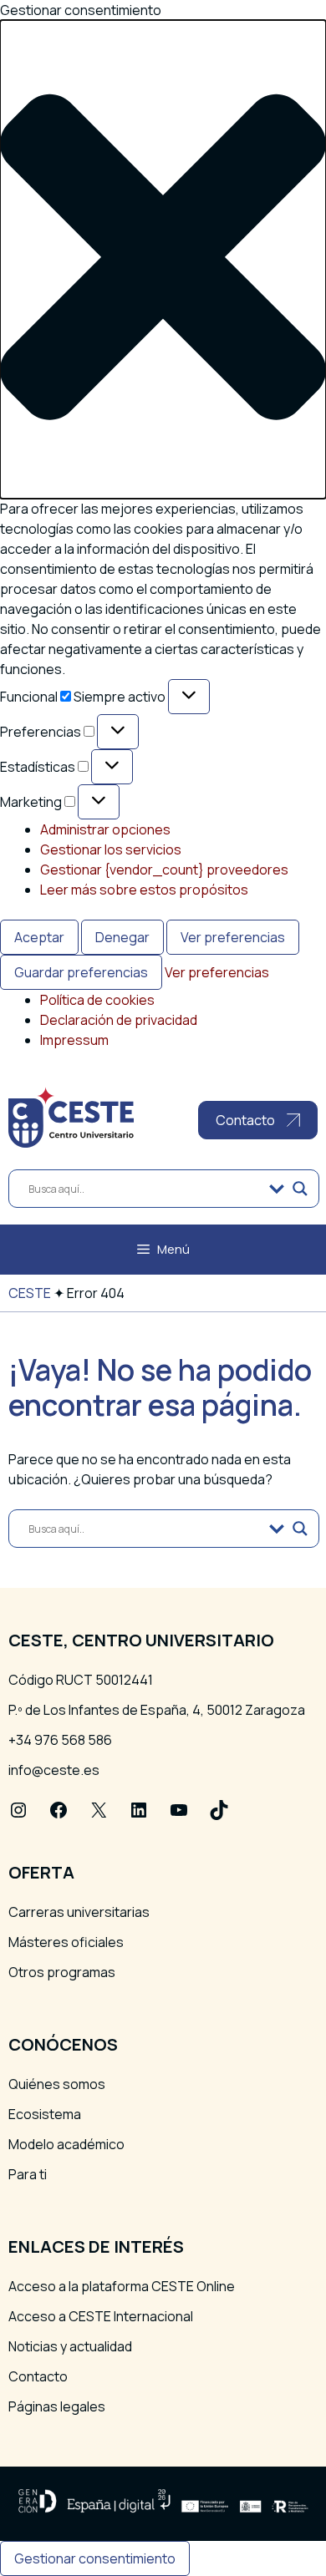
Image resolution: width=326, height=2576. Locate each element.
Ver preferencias (233, 937)
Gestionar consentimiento (95, 2558)
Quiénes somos (57, 2084)
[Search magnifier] (300, 1189)
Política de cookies (97, 1000)
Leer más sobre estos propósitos (144, 890)
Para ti (28, 2174)
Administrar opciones (105, 829)
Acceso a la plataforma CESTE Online (122, 2286)
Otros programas (62, 1972)
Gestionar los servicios (111, 849)
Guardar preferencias (81, 972)
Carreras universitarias (79, 1912)
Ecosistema (45, 2114)
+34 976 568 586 (60, 1740)
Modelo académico (66, 2144)
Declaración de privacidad (119, 1020)
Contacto (38, 2376)
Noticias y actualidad (70, 2346)
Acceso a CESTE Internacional (101, 2316)
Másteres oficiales (66, 1942)
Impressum (74, 1040)
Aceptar (39, 937)
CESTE (30, 1293)
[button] (163, 259)
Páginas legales (57, 2406)
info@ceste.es (54, 1770)
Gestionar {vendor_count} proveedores (164, 870)
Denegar (122, 937)
